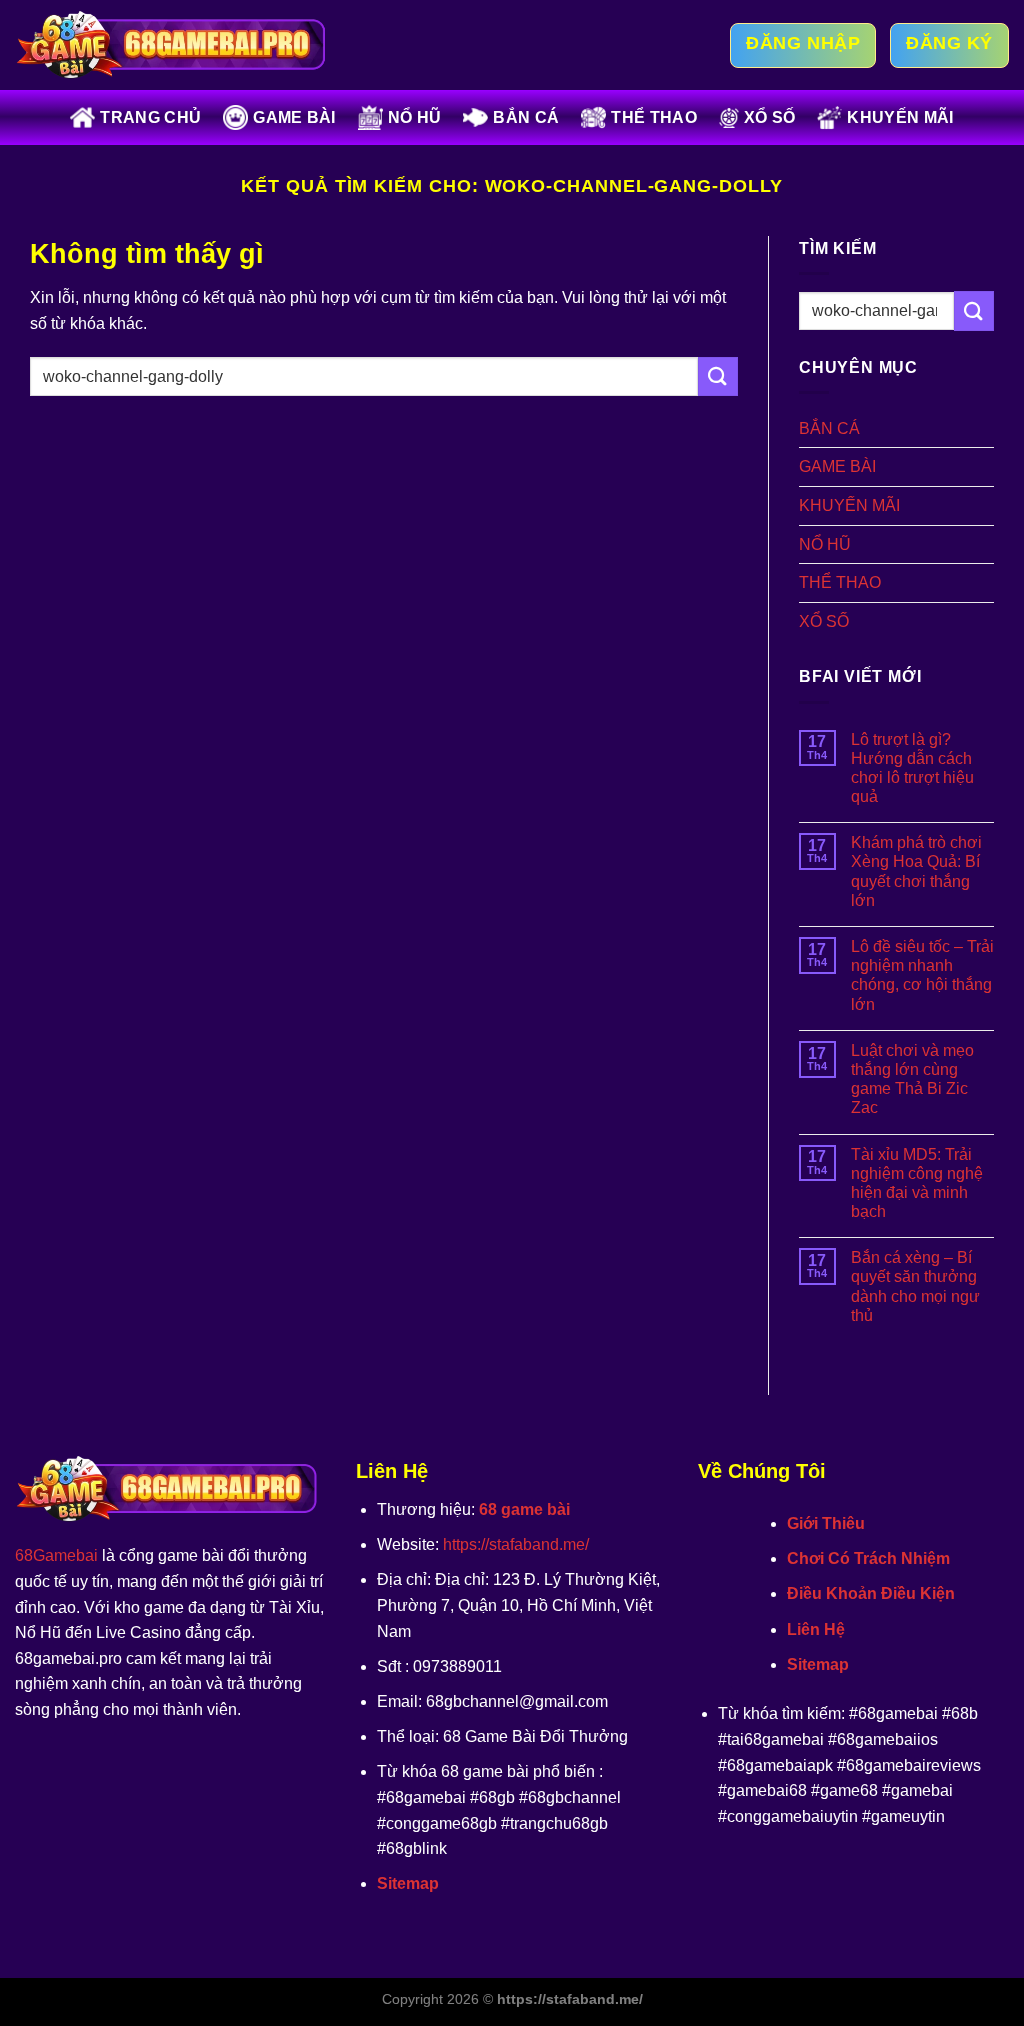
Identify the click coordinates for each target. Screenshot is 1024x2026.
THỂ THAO (654, 117)
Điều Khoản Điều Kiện (871, 1593)
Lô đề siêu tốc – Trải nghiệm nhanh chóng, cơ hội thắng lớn (922, 975)
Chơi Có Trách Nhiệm (868, 1558)
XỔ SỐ (770, 117)
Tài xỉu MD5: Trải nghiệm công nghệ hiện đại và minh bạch (917, 1183)
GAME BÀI (294, 117)
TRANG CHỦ (150, 117)
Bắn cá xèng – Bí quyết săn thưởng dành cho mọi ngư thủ (915, 1286)
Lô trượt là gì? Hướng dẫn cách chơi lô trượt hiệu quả (912, 768)
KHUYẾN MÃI (900, 117)
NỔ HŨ (415, 117)
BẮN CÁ (526, 117)
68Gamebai (56, 1555)
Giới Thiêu (826, 1523)
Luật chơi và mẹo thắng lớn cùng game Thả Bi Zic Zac (912, 1079)
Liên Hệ (816, 1629)
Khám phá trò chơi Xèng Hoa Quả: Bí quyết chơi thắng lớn (916, 871)
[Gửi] (718, 376)
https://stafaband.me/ (516, 1544)
